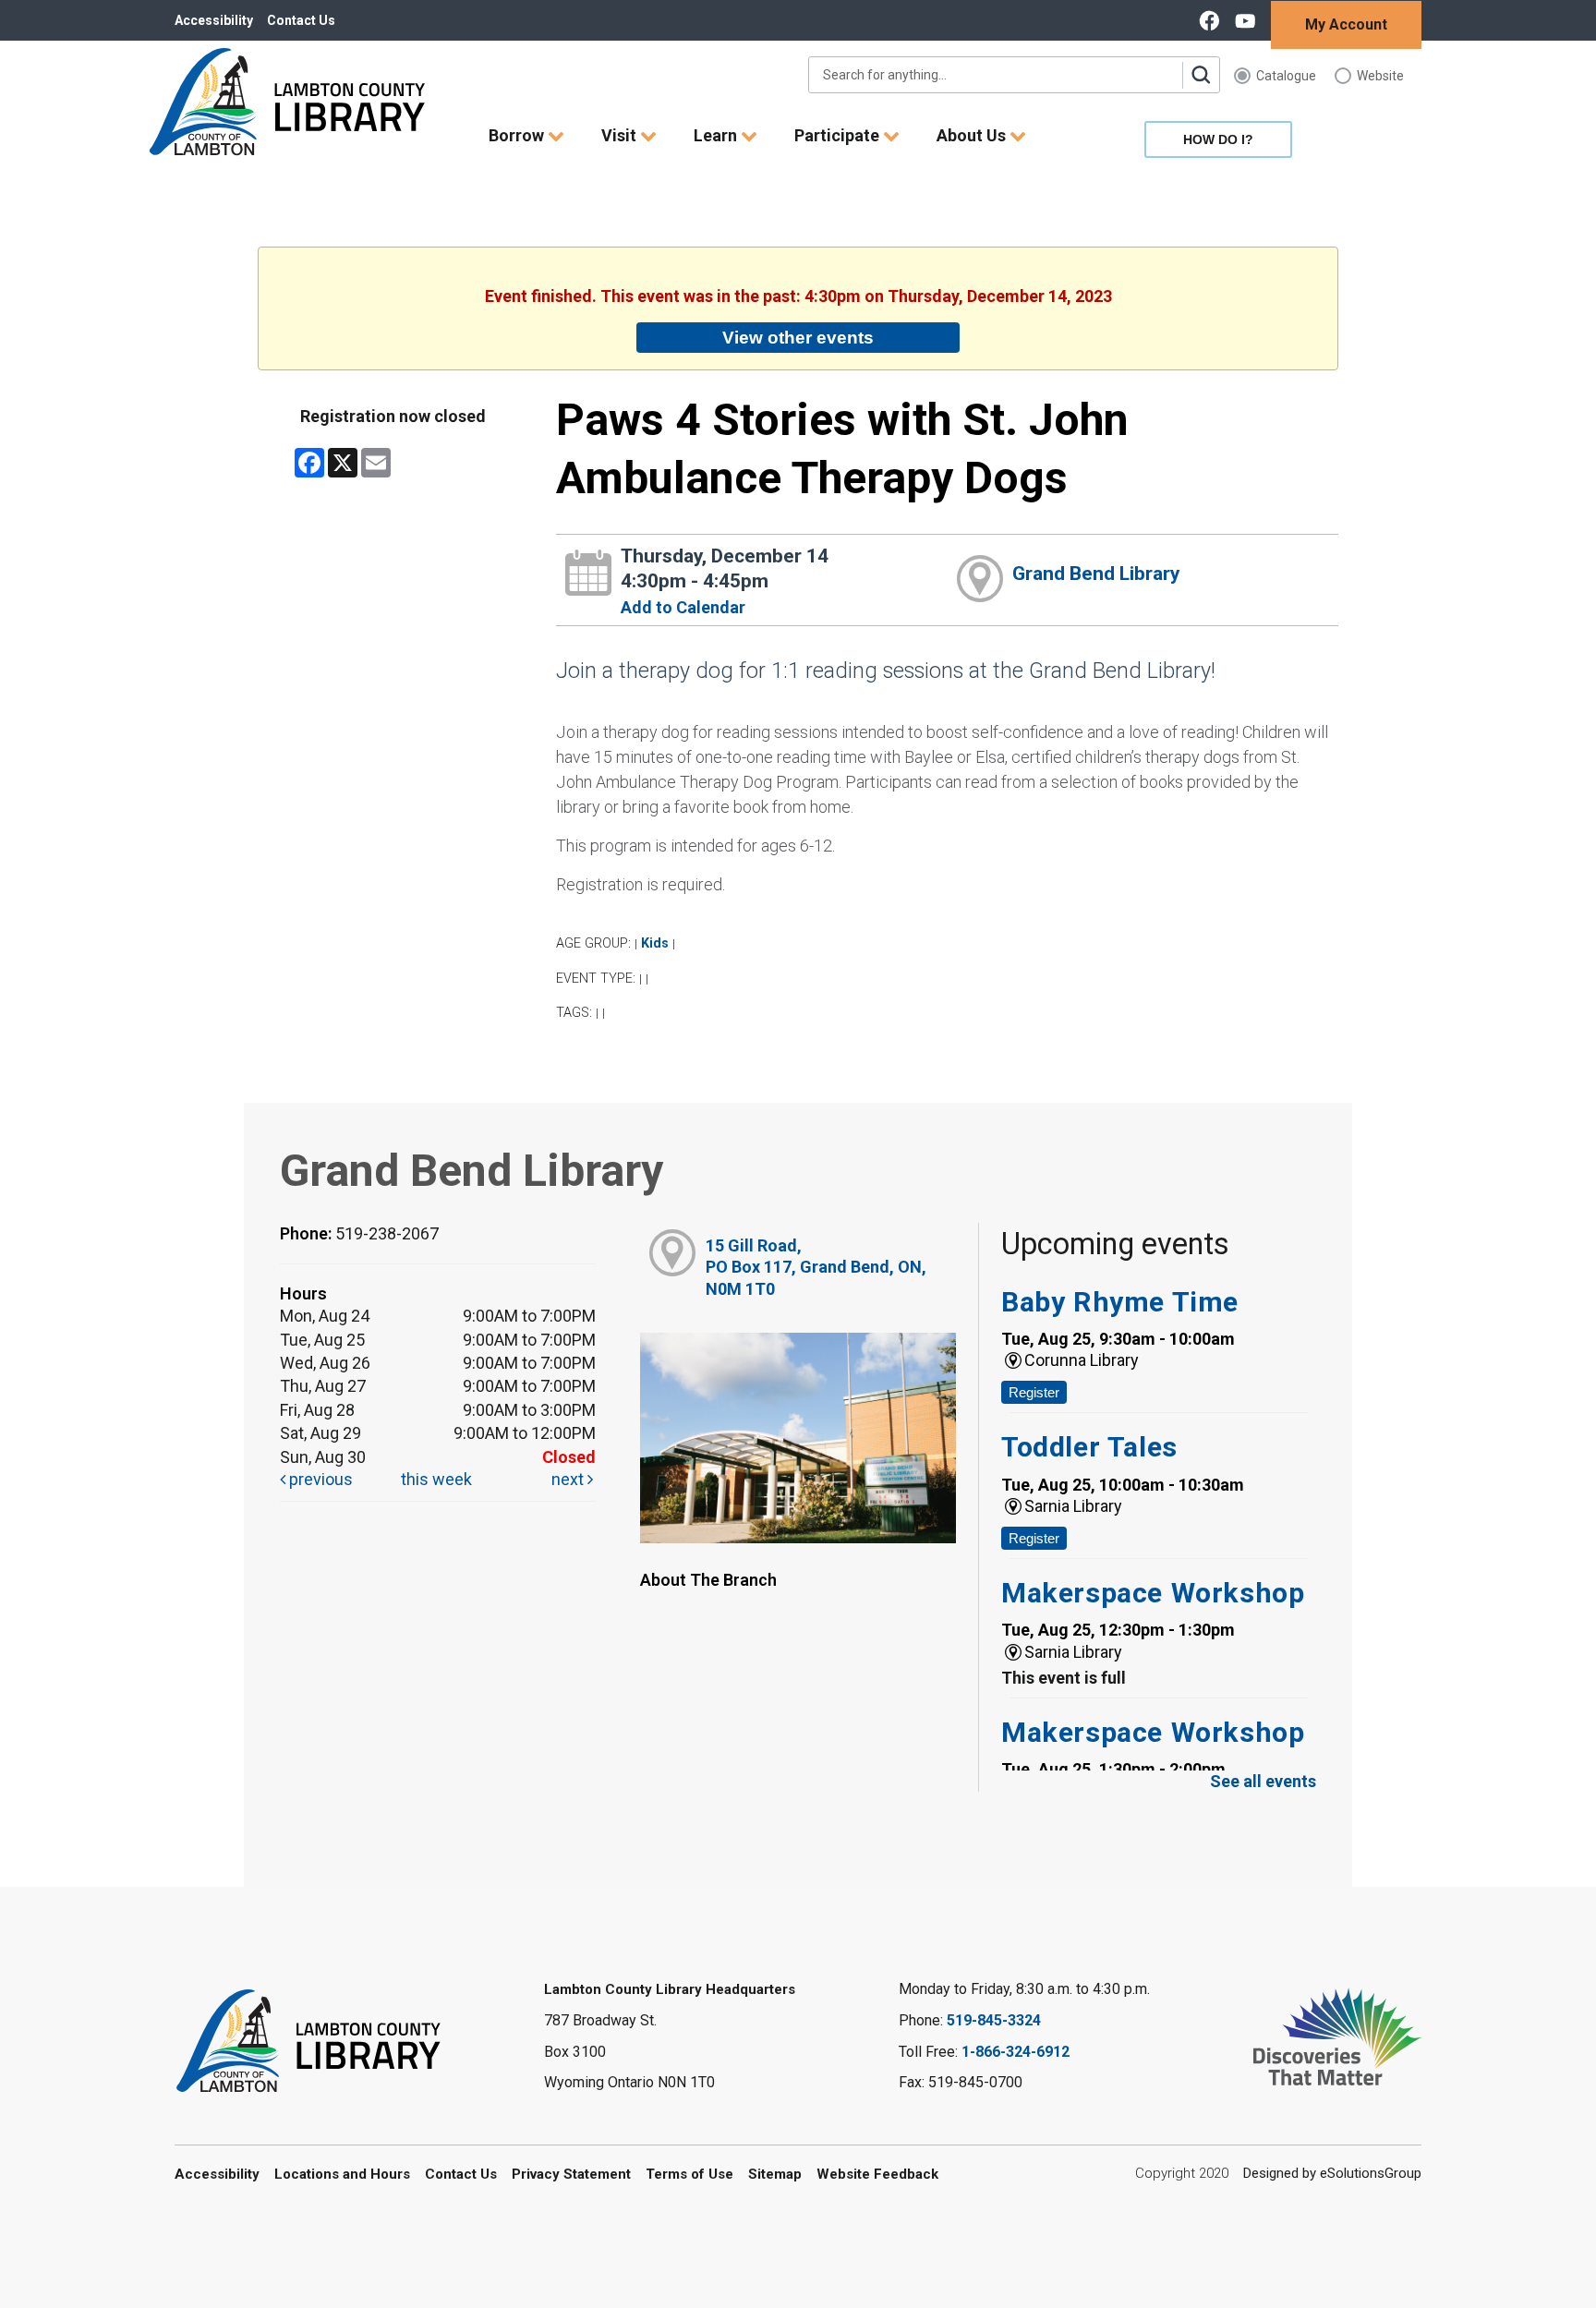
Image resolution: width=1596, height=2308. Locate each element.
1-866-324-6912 (1016, 2052)
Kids (655, 943)
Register (1034, 1392)
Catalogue (1286, 76)
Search (1201, 75)
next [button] (569, 1479)
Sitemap (775, 2174)
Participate (839, 135)
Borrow (518, 135)
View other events (798, 337)
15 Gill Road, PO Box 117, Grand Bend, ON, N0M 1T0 (816, 1267)
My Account (1346, 24)
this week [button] (436, 1479)
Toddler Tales (1089, 1447)
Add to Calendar (683, 607)
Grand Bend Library (1096, 574)
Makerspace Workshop (1153, 1593)
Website (1380, 76)
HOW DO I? (1218, 139)
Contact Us (301, 20)
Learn (717, 135)
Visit (621, 135)
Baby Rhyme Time (1120, 1302)
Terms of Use (689, 2174)
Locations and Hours (342, 2174)
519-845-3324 (994, 2020)
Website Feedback (877, 2174)
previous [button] (319, 1479)
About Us (973, 135)
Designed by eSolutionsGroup (1332, 2173)
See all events (1263, 1781)
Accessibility (214, 20)
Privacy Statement (571, 2174)
